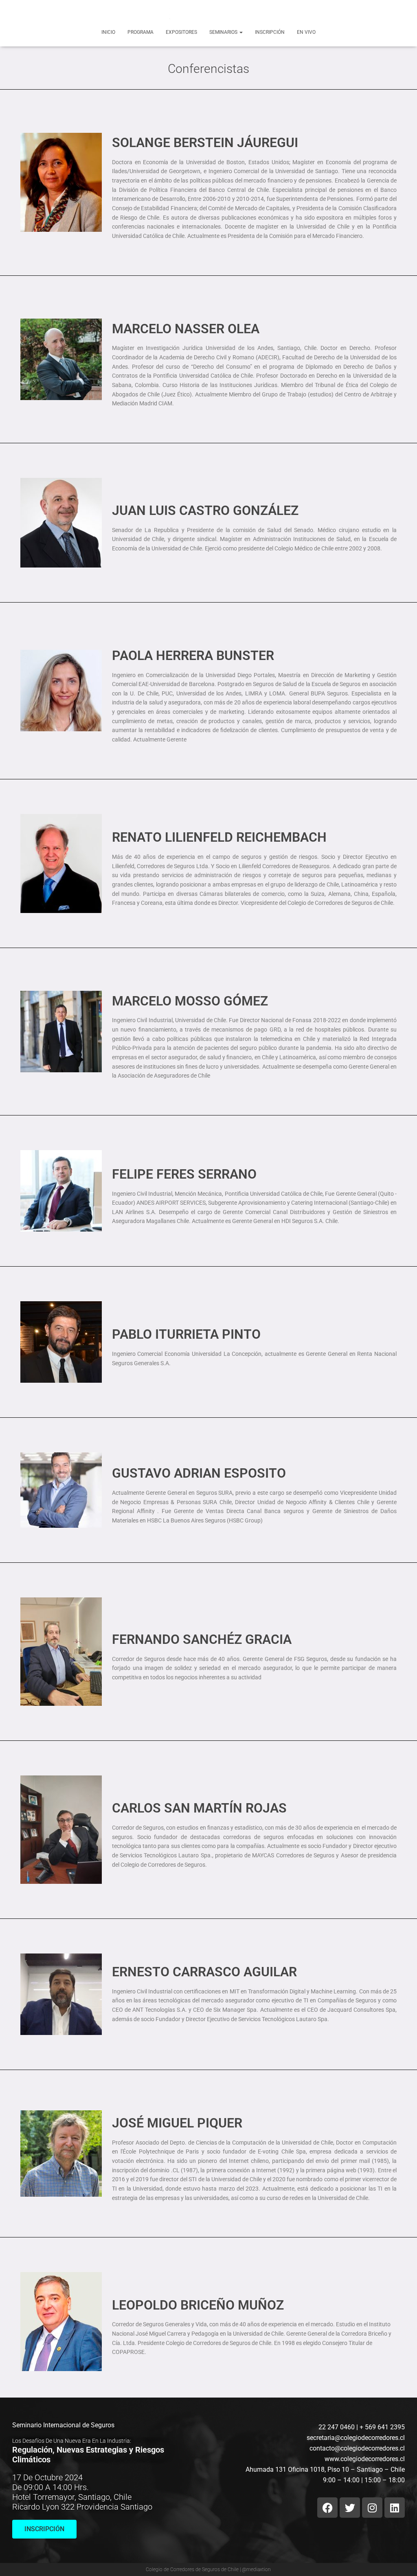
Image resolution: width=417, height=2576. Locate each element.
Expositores (181, 32)
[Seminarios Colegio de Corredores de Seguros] (208, 13)
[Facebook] (327, 2508)
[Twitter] (350, 2508)
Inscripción (270, 32)
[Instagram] (372, 2508)
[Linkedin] (395, 2508)
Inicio (108, 32)
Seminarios (224, 32)
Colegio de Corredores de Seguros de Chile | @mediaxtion (208, 2569)
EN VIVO (306, 32)
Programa (140, 32)
